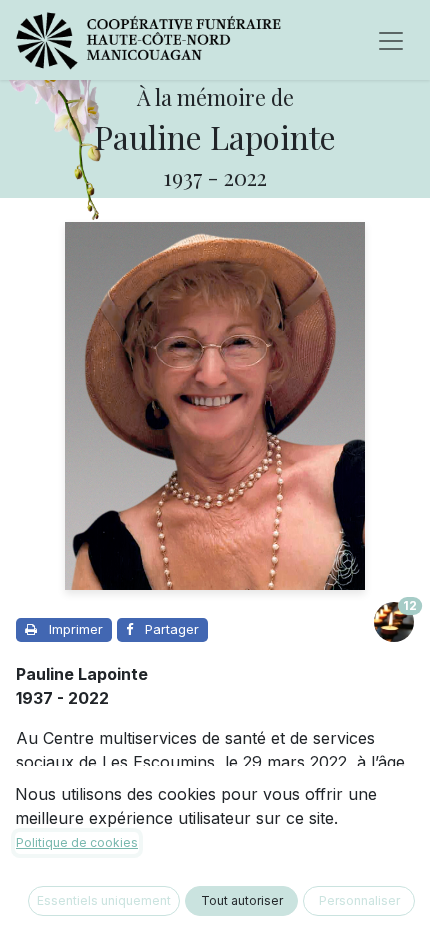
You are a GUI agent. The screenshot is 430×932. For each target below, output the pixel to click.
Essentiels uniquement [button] (104, 900)
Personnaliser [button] (359, 900)
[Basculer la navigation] (391, 40)
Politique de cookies (77, 842)
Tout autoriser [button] (242, 900)
